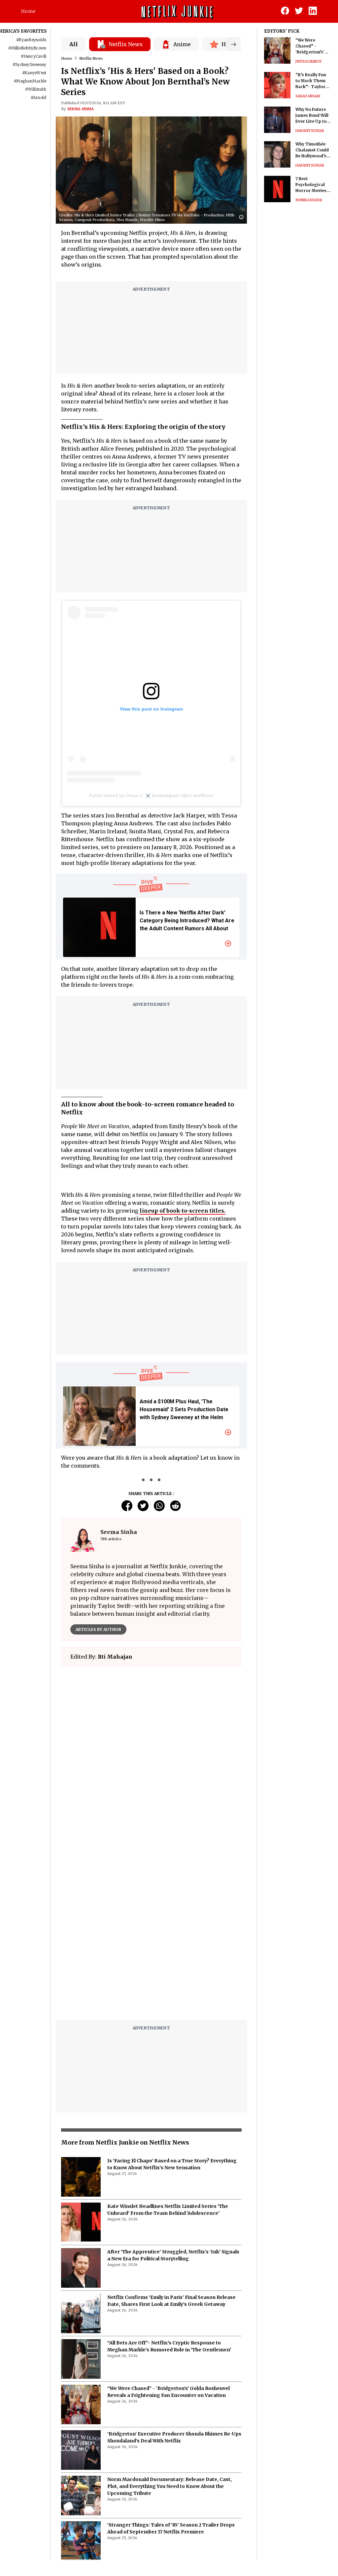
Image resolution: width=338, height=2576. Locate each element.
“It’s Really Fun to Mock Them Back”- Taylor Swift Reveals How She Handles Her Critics (313, 81)
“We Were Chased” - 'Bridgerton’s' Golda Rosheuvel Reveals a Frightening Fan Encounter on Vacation (313, 46)
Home (28, 11)
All (74, 44)
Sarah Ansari (308, 96)
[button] (243, 218)
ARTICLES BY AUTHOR (98, 1629)
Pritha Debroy (309, 62)
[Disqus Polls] (151, 1754)
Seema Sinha (81, 109)
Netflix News (91, 58)
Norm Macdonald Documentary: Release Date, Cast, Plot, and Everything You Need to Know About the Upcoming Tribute (169, 2486)
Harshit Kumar (310, 131)
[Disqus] (151, 1931)
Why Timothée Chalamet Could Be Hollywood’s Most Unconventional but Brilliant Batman (312, 150)
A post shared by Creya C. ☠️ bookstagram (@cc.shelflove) (151, 795)
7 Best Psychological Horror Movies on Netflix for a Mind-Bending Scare (311, 185)
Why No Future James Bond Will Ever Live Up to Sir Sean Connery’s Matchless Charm (312, 116)
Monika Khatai (309, 200)
